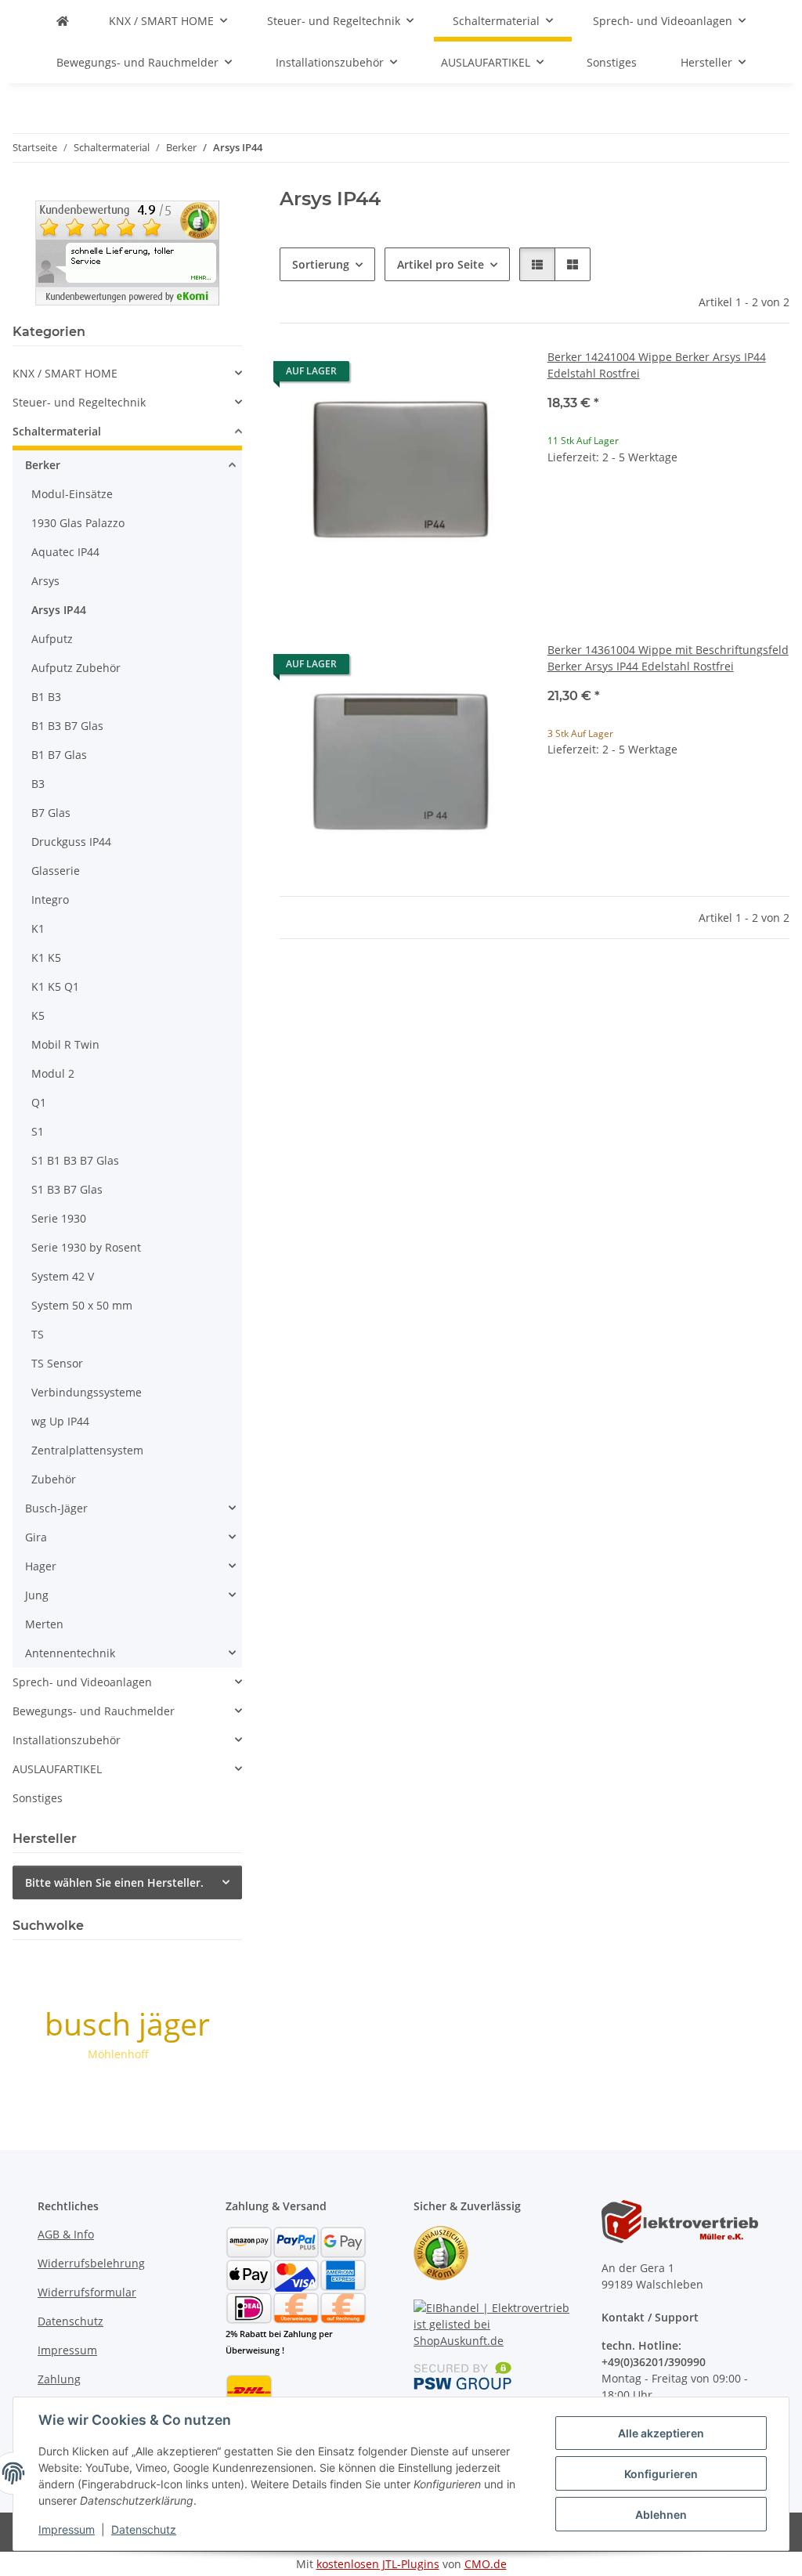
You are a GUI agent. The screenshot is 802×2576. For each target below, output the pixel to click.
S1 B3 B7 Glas (67, 1189)
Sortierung (321, 264)
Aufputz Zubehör (76, 668)
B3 (38, 784)
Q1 (39, 1102)
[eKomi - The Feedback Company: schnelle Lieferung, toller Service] (127, 251)
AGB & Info (66, 2234)
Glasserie (56, 871)
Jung (37, 1595)
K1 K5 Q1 (55, 986)
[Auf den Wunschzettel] (496, 375)
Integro (50, 900)
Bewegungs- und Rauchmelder (94, 1711)
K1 (38, 929)
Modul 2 (53, 1073)
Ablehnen (661, 2515)
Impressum (67, 2529)
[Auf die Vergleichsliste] (455, 375)
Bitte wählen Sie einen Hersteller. (114, 1882)
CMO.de (486, 2564)
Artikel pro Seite (441, 264)
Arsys (45, 581)
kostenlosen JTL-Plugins (378, 2564)
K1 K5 (46, 957)
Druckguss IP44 (71, 842)
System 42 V (63, 1276)
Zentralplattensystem (87, 1450)
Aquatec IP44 (65, 552)
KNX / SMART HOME (65, 373)
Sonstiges (38, 1798)
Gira (36, 1537)
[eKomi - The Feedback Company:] (441, 2252)
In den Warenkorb (668, 553)
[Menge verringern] (560, 507)
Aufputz (52, 639)
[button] (537, 264)
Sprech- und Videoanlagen (82, 1682)
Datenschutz (144, 2529)
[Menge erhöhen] (777, 507)
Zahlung (59, 2379)
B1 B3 (46, 697)
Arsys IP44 (59, 610)
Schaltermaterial (57, 431)
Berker (43, 465)
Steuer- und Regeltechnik (79, 402)
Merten (44, 1624)
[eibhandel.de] (63, 21)
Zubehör (54, 1479)
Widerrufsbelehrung (91, 2263)
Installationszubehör (67, 1740)
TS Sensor (57, 1363)
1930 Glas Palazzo (78, 523)
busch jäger (127, 2023)
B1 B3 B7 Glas (67, 726)
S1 (38, 1131)
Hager (41, 1566)
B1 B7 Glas (59, 755)
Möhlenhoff (118, 2054)
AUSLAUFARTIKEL (57, 1769)
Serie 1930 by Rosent (86, 1247)
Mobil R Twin (65, 1044)
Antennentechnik (70, 1653)
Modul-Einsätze (72, 494)
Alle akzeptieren (661, 2433)
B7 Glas (51, 813)
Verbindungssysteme (87, 1392)
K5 (38, 1015)
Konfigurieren (661, 2474)
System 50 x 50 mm (82, 1305)
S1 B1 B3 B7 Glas (75, 1160)
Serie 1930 (59, 1218)
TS (38, 1334)
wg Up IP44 (60, 1421)
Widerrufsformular (87, 2292)
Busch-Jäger (56, 1508)
